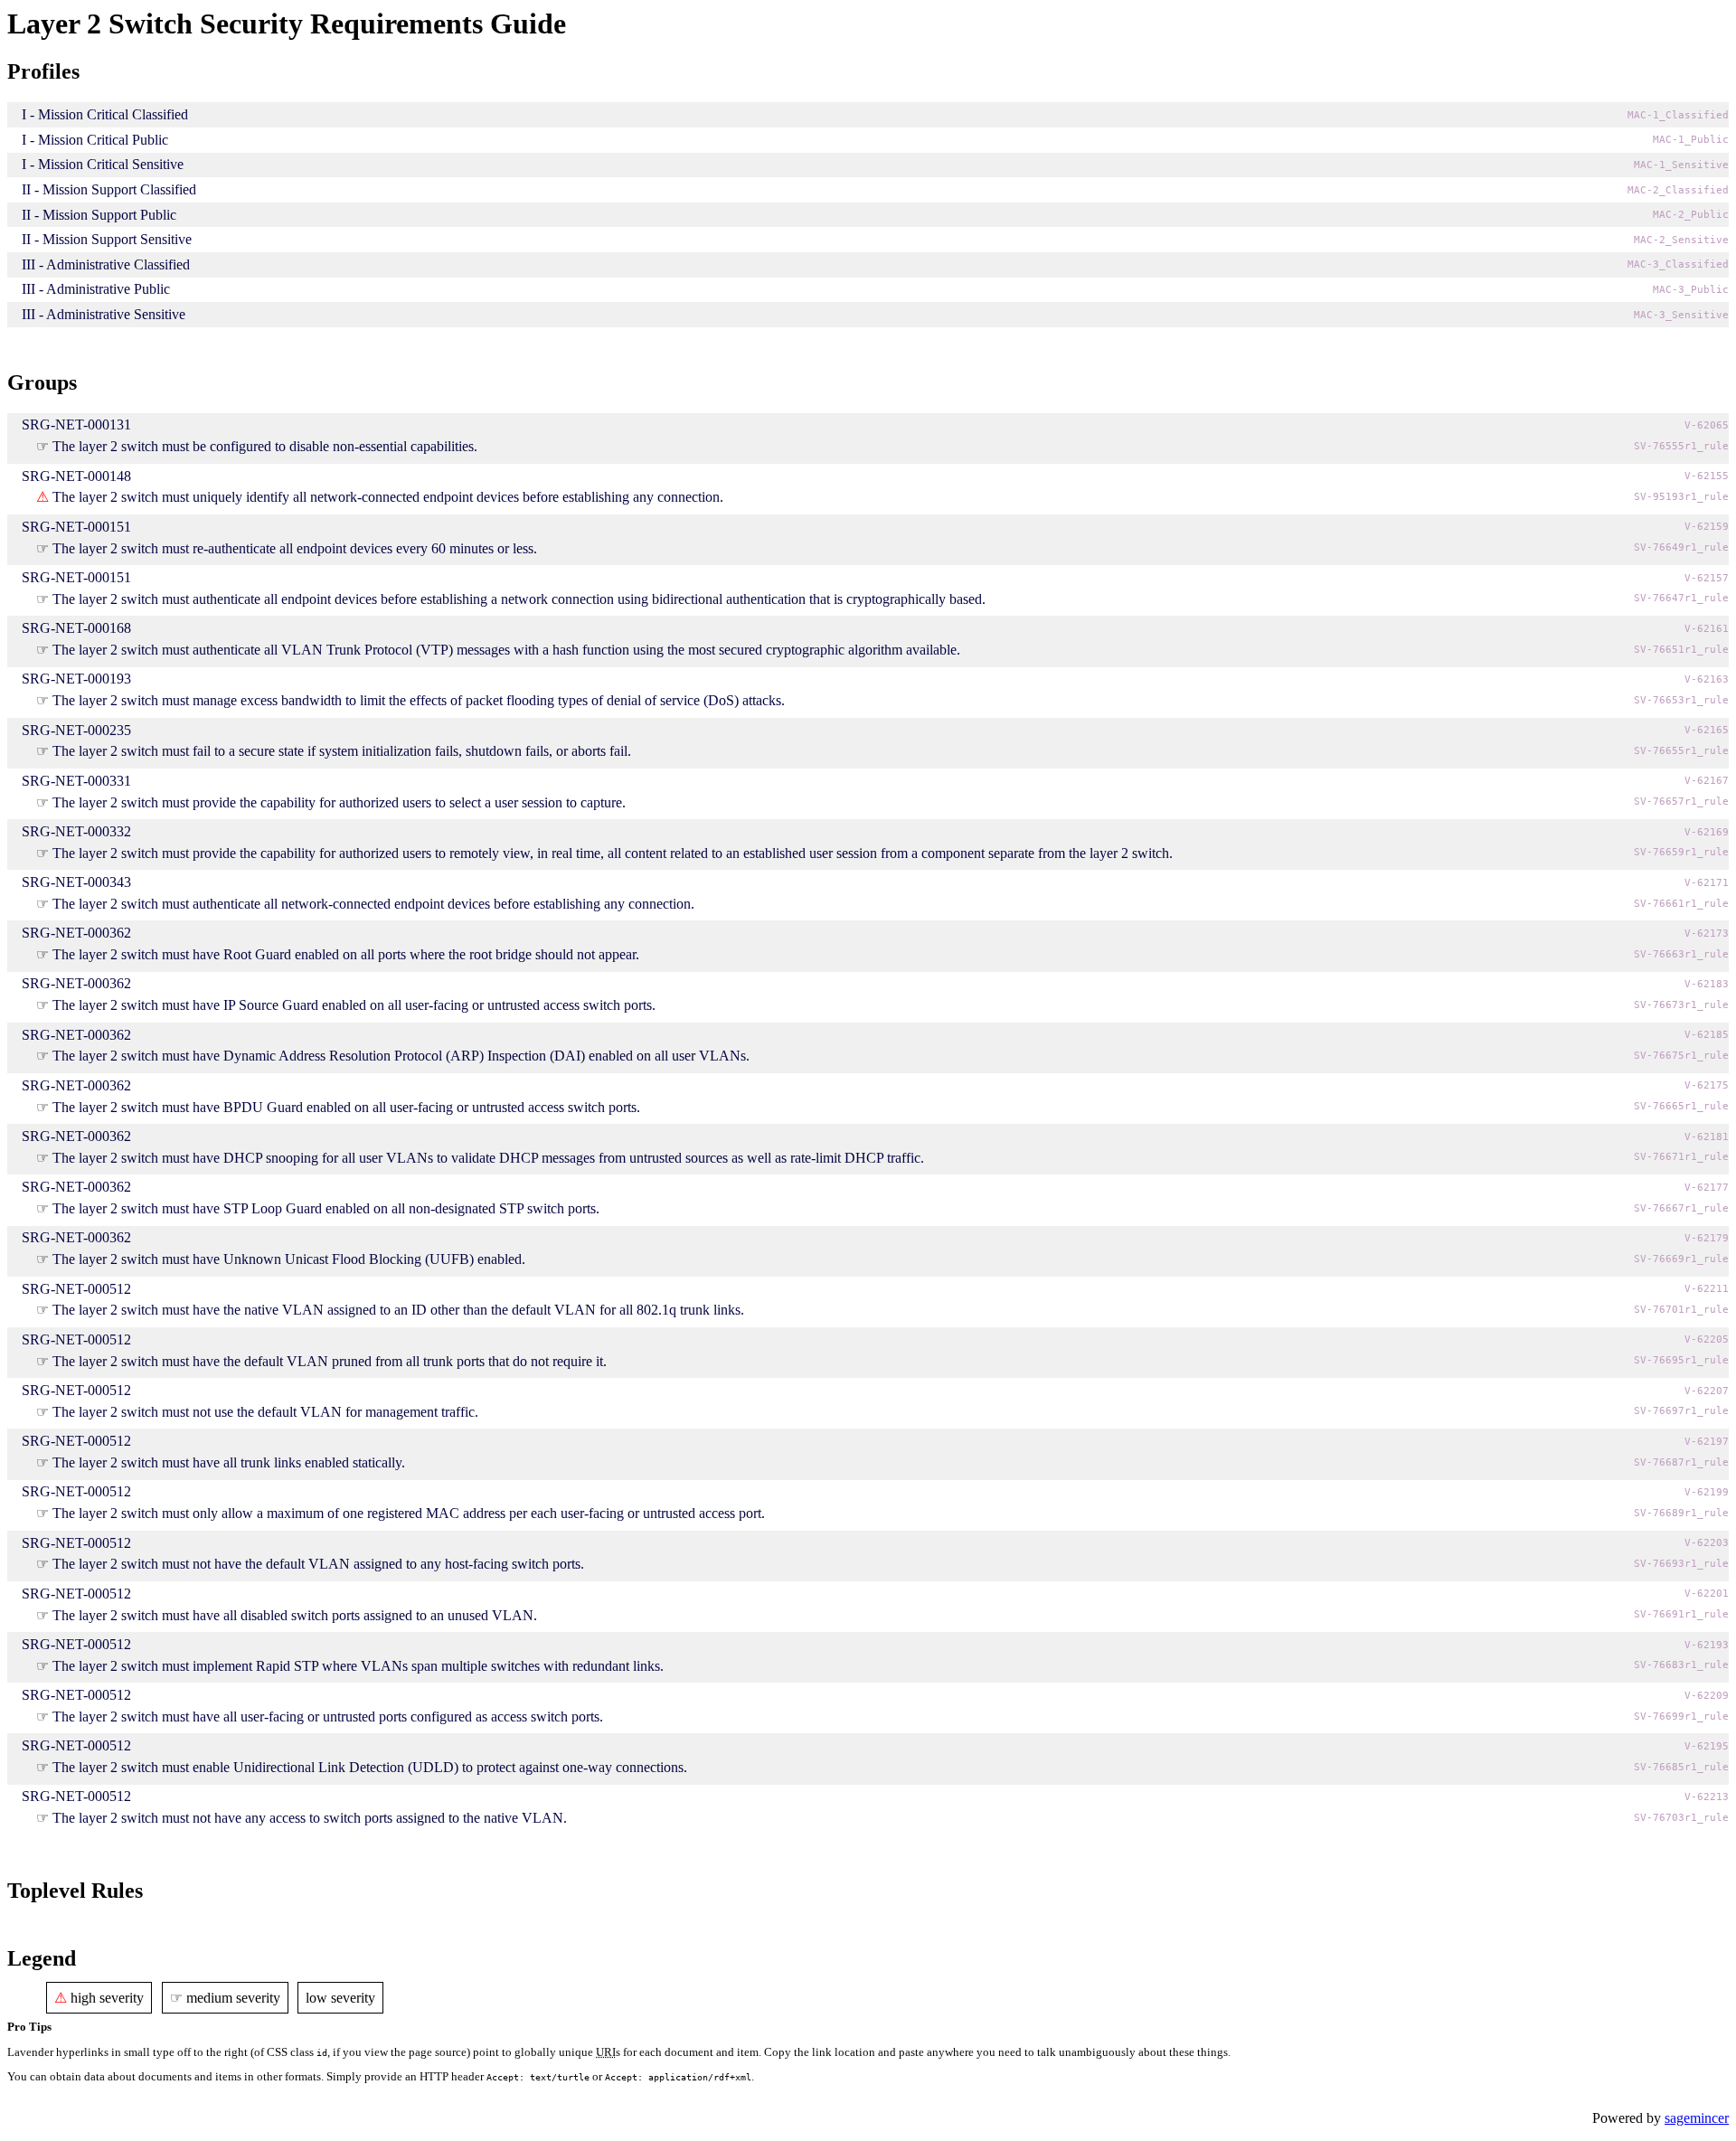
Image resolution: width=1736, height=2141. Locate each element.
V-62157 (1707, 578)
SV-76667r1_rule (1681, 1208)
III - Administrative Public (96, 289)
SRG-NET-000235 (76, 730)
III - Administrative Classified (106, 264)
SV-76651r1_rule (1681, 650)
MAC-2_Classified (1678, 190)
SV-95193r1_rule (1681, 497)
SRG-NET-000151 (76, 527)
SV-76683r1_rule (1681, 1665)
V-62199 (1707, 1492)
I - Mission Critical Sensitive (103, 164)
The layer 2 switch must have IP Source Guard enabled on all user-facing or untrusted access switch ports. (354, 1005)
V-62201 (1707, 1594)
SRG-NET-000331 (76, 781)
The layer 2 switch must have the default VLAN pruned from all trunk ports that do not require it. (330, 1361)
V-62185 (1707, 1035)
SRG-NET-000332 (76, 831)
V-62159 (1707, 527)
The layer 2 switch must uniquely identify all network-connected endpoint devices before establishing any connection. (388, 497)
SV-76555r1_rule (1681, 446)
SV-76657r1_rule (1681, 802)
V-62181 (1707, 1137)
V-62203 (1707, 1543)
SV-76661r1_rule (1681, 904)
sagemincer (1697, 2118)
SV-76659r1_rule (1681, 852)
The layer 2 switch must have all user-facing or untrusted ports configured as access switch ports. (328, 1717)
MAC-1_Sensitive (1681, 165)
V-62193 (1707, 1645)
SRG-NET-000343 (76, 882)
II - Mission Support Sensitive (107, 239)
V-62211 (1707, 1289)
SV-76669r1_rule (1681, 1259)
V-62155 (1707, 476)
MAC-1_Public (1691, 140)
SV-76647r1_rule (1681, 598)
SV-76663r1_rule (1681, 954)
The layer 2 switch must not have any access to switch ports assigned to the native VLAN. (310, 1818)
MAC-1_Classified (1678, 115)
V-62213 (1707, 1797)
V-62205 (1707, 1339)
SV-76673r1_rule (1681, 1005)
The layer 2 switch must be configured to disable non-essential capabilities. (265, 446)
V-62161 (1707, 629)
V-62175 (1707, 1085)
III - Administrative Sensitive (104, 314)
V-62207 (1707, 1391)
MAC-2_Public (1691, 215)
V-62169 (1707, 832)
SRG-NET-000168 (76, 628)
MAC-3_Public (1691, 290)
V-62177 (1707, 1188)
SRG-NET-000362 (76, 933)
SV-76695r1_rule (1681, 1360)
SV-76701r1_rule (1681, 1310)
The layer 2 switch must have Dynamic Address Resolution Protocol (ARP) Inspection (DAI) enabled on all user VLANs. (401, 1056)
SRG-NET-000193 (76, 679)
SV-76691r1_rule (1681, 1614)
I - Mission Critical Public (95, 140)
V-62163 (1707, 679)
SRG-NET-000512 (76, 1289)
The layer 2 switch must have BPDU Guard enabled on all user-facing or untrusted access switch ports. (346, 1107)
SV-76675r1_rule (1681, 1056)
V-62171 (1707, 883)
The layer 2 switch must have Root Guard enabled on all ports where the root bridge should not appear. (346, 954)
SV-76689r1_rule (1681, 1513)
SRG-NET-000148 (76, 476)
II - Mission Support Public (99, 215)
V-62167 (1707, 781)
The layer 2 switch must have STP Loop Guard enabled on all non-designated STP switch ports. (326, 1208)
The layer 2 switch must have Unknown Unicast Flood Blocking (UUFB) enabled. (289, 1259)
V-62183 (1707, 984)
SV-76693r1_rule (1681, 1564)
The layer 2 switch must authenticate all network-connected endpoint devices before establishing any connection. (373, 904)
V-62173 (1707, 934)
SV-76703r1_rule (1681, 1818)
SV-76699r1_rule (1681, 1717)
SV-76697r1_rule (1681, 1411)
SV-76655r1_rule (1681, 751)
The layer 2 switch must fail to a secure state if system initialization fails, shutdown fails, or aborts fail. (342, 751)
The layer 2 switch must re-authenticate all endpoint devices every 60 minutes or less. (295, 548)
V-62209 (1707, 1696)
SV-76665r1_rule (1681, 1106)
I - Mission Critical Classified (105, 114)
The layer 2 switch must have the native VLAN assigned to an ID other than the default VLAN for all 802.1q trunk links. (398, 1310)
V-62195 (1707, 1746)
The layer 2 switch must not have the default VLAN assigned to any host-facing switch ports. (318, 1564)
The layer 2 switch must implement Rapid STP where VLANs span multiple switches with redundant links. (358, 1666)
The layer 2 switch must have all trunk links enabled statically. (229, 1462)
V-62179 (1707, 1238)
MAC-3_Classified (1678, 264)
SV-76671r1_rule (1681, 1157)
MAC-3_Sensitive (1681, 315)
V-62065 (1707, 425)
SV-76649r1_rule (1681, 547)
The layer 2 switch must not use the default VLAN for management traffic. (265, 1412)
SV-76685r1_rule (1681, 1767)
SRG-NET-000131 (76, 424)
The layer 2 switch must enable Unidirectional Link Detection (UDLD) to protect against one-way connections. (370, 1767)
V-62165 (1707, 730)
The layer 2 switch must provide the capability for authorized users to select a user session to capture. (339, 802)
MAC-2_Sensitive (1681, 240)
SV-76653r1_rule (1681, 700)
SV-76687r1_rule (1681, 1462)
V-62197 (1707, 1442)
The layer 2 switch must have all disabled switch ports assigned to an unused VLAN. (295, 1615)
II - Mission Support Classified (109, 189)
